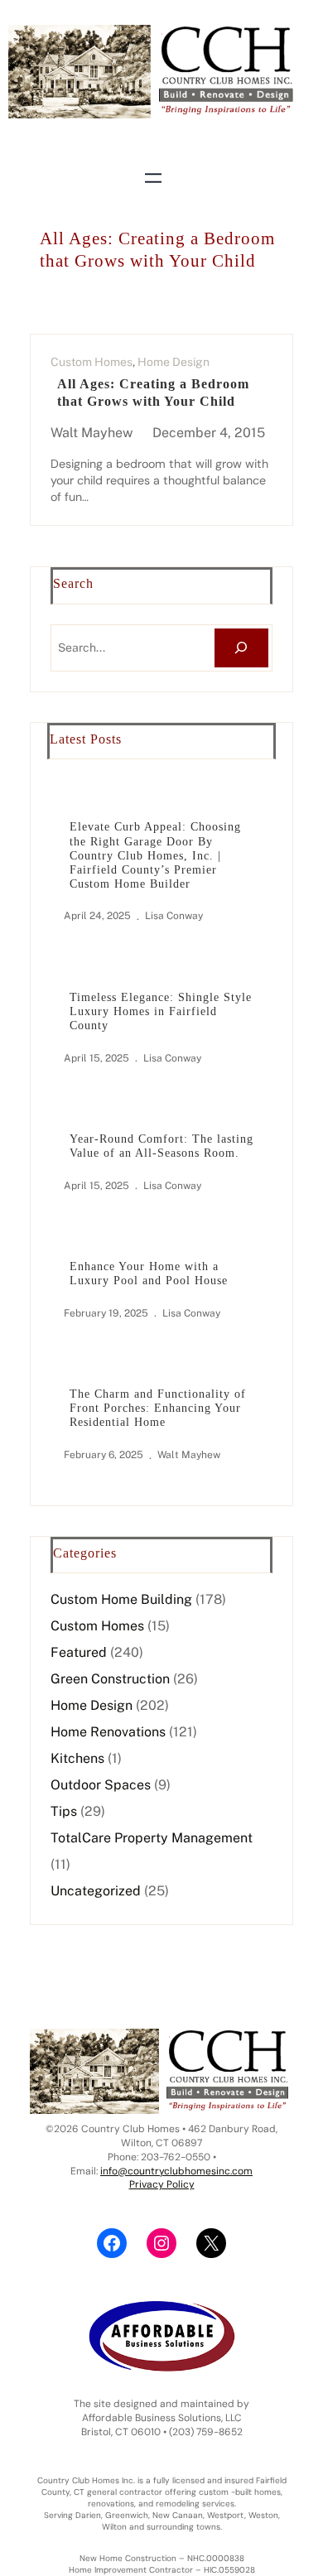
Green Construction (110, 1679)
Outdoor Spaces (101, 1785)
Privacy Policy (162, 2184)
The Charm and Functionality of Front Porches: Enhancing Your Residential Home (158, 1408)
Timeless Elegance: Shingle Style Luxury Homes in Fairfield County (161, 1011)
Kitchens (77, 1758)
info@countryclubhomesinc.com (176, 2171)
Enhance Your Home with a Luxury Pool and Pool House (149, 1273)
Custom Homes (92, 362)
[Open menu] (153, 178)
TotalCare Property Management (152, 1838)
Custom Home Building (121, 1599)
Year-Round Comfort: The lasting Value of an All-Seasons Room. (161, 1146)
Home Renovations (108, 1732)
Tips (64, 1811)
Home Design (174, 362)
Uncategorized (96, 1891)
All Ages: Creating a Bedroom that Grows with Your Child (153, 392)
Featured (79, 1652)
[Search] (241, 648)
